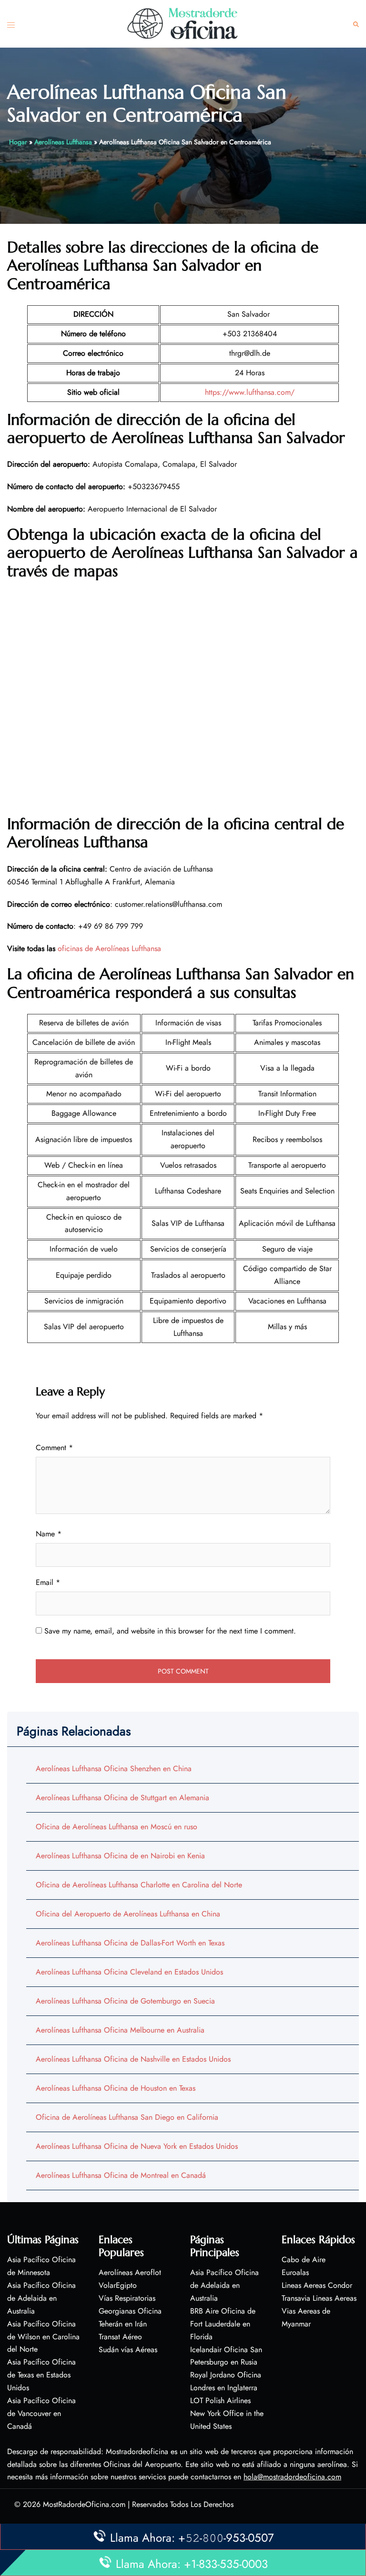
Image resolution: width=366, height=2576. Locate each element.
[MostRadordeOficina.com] (183, 23)
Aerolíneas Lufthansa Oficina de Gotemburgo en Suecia (125, 2001)
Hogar (18, 142)
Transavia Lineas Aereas (319, 2298)
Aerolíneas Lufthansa (63, 142)
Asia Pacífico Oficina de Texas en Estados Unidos (41, 2375)
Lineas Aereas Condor (317, 2285)
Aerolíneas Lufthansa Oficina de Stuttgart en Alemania (122, 1798)
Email (48, 1582)
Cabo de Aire (304, 2260)
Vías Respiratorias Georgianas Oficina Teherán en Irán (130, 2311)
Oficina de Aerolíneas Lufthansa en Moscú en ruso (117, 1827)
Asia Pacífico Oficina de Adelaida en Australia (41, 2298)
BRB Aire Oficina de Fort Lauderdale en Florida (223, 2324)
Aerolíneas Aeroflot (130, 2272)
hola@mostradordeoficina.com (292, 2477)
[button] (356, 24)
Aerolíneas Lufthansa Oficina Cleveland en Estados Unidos (129, 1972)
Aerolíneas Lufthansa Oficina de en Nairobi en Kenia (120, 1856)
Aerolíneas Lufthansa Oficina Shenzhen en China (114, 1769)
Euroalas (295, 2272)
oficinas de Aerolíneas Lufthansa (109, 948)
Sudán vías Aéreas (128, 2350)
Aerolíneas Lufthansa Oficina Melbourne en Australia (120, 2030)
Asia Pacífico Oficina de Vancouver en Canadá (41, 2413)
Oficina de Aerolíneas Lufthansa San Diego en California (127, 2117)
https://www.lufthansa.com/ (250, 392)
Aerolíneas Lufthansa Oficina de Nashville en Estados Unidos (133, 2059)
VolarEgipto (118, 2285)
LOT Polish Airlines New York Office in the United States (227, 2413)
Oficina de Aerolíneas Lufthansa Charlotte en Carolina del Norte (139, 1885)
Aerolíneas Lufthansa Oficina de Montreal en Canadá (121, 2175)
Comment (54, 1448)
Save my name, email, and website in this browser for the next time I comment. (170, 1631)
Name (49, 1534)
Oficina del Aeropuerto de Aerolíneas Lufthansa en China (128, 1914)
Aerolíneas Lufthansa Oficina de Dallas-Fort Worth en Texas (130, 1943)
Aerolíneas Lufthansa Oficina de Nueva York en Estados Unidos (137, 2146)
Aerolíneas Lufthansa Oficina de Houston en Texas (116, 2088)
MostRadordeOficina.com (84, 2504)
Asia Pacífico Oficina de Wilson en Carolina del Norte (43, 2337)
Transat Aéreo (120, 2337)
